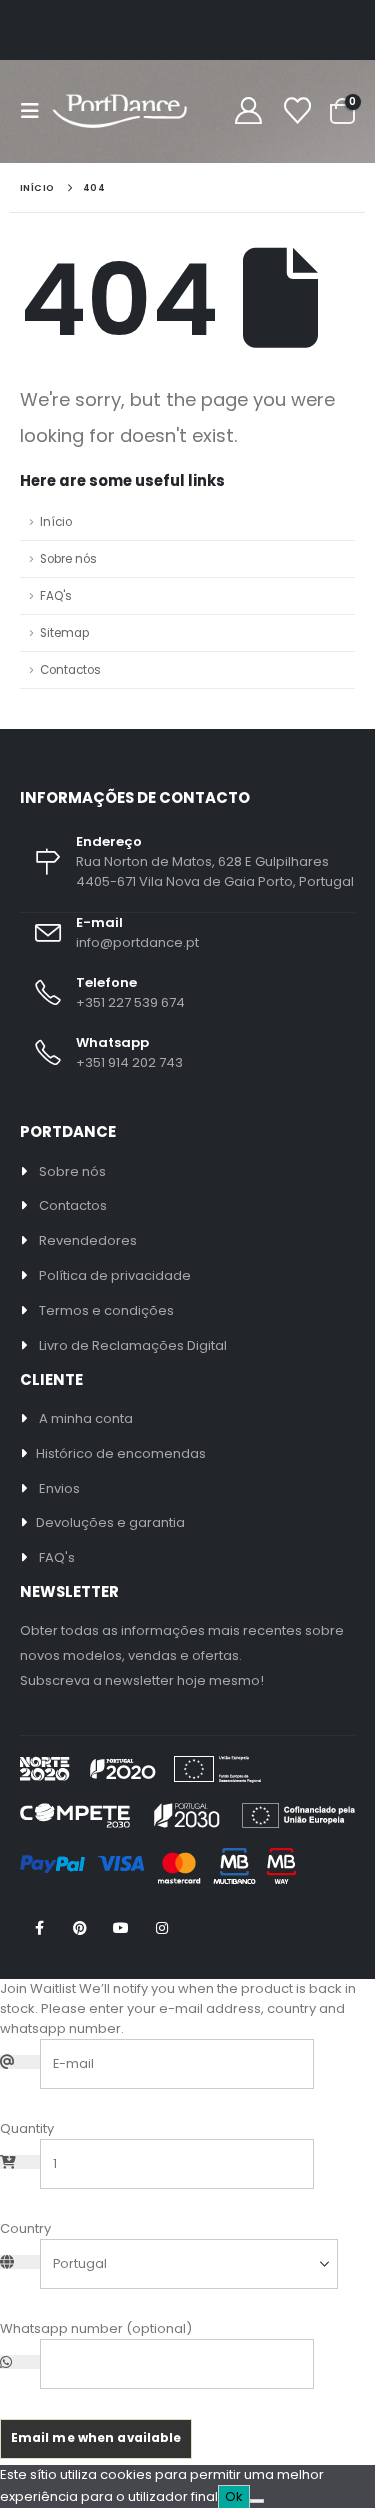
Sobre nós (68, 559)
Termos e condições (106, 1310)
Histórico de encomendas (121, 1453)
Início (56, 522)
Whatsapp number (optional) (96, 2328)
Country (25, 2228)
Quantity (27, 2128)
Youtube (121, 1928)
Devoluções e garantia (110, 1522)
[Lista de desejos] (297, 111)
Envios (59, 1488)
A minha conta (86, 1418)
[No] (257, 2501)
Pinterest (80, 1928)
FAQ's (56, 596)
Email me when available (96, 2438)
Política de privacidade (115, 1275)
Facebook (39, 1928)
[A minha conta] (248, 111)
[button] (36, 111)
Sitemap (64, 633)
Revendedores (88, 1240)
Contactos (70, 670)
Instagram (162, 1928)
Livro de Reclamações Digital (133, 1345)
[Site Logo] (119, 111)
